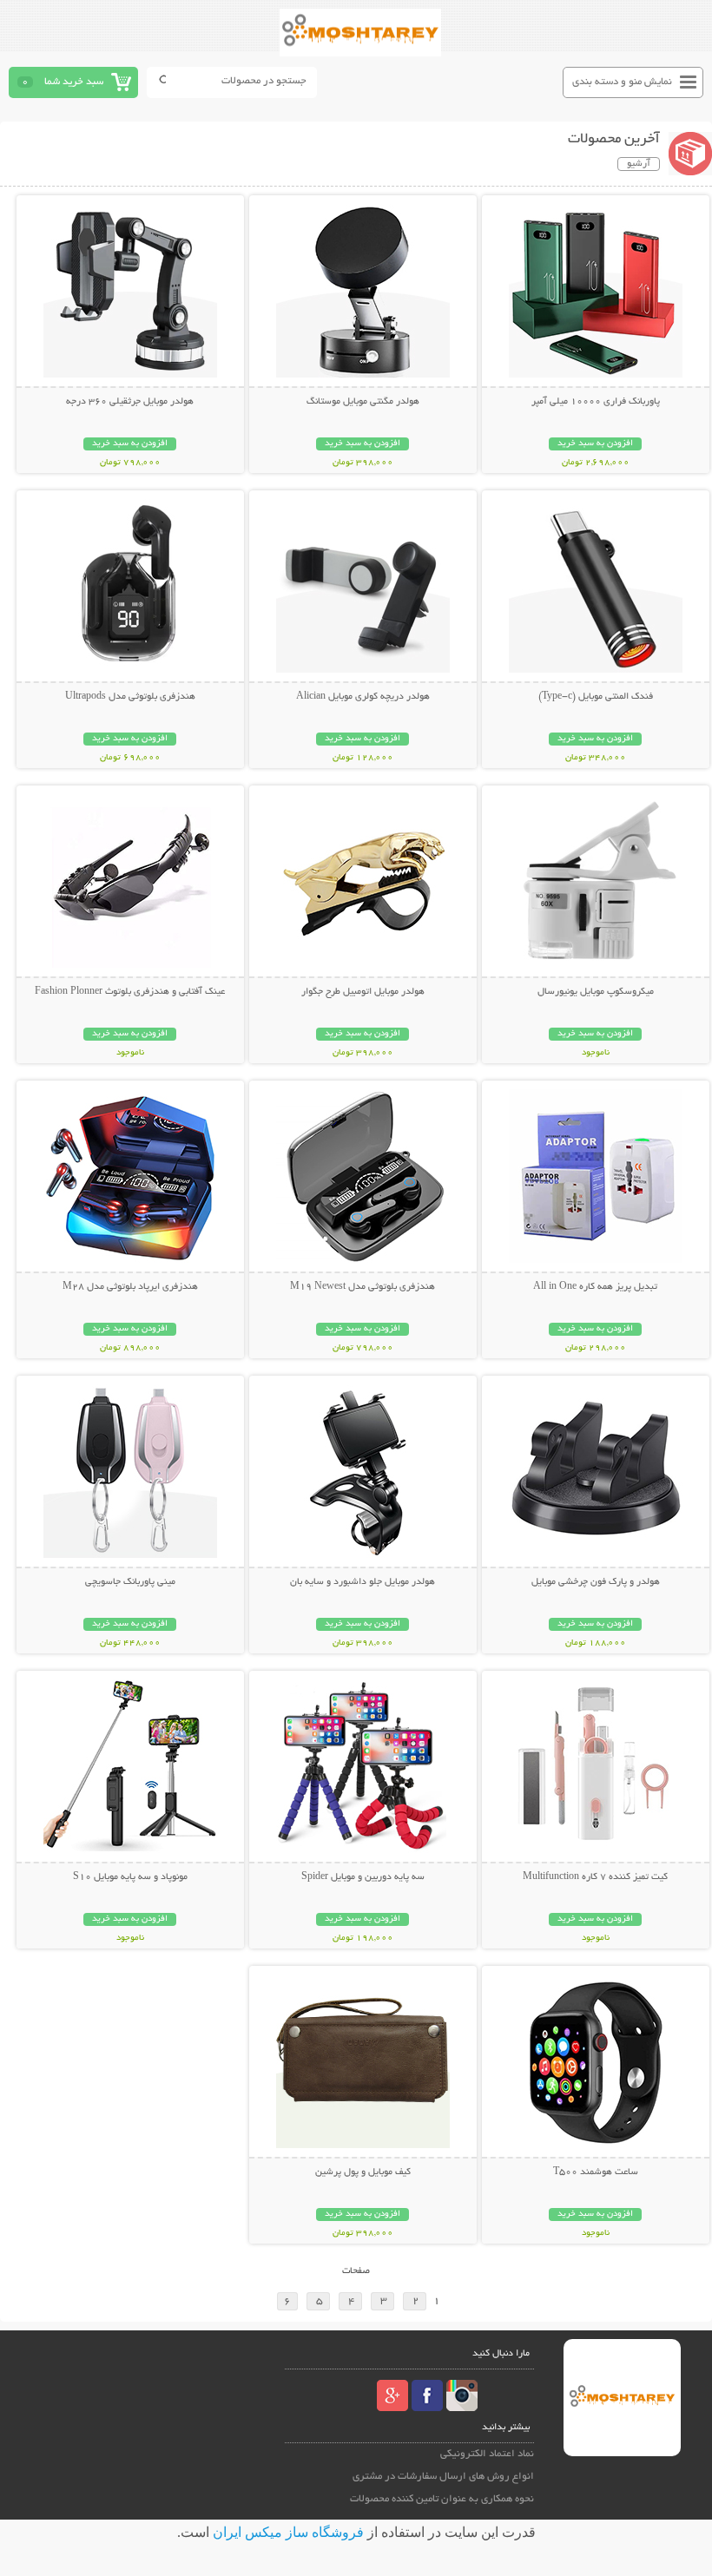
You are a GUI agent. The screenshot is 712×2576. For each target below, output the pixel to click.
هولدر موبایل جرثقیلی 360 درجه (130, 402)
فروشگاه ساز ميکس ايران (288, 2532)
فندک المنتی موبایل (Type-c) (596, 697)
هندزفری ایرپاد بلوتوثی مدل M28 (130, 1287)
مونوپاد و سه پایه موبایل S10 (130, 1877)
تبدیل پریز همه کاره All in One (595, 1287)
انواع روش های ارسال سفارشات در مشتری (443, 2477)
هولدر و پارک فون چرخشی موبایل (596, 1582)
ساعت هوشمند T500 (596, 2172)
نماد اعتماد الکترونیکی (487, 2454)
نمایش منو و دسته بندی (622, 82)
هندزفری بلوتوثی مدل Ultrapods (130, 697)
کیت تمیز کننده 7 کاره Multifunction (595, 1877)
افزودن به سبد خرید (595, 444)
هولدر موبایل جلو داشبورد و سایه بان (363, 1582)
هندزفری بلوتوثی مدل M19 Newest (363, 1287)
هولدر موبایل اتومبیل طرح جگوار (363, 992)
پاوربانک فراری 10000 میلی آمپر (596, 402)
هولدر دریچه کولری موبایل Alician (363, 697)
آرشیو (639, 164)
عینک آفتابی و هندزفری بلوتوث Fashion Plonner (130, 992)
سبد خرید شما (74, 82)
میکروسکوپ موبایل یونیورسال (596, 992)
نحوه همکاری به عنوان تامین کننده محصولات (442, 2499)
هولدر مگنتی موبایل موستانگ (363, 402)
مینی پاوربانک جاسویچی (130, 1582)
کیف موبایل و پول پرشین (363, 2172)
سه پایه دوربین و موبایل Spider (363, 1877)
